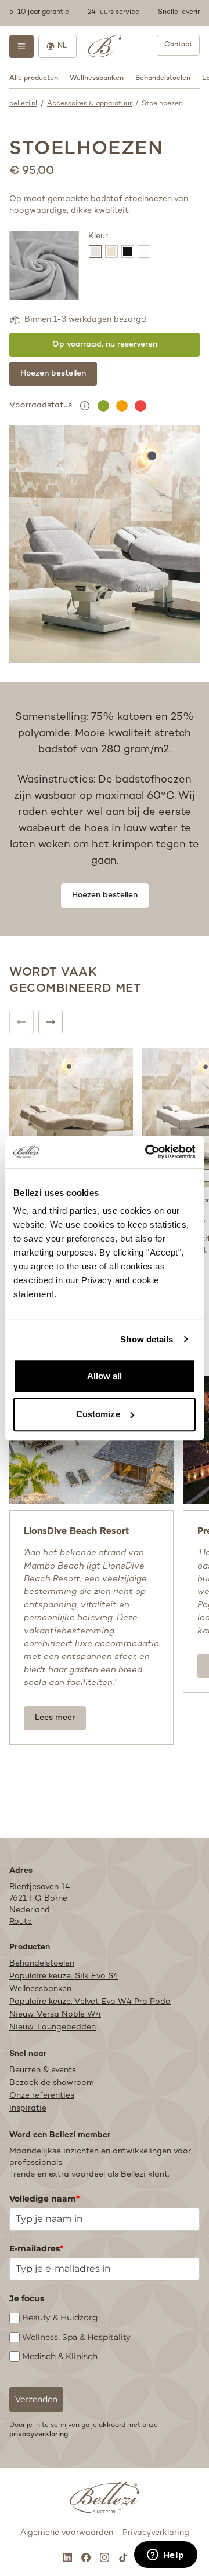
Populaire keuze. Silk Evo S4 (64, 1976)
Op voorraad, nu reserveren (105, 345)
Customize (98, 1414)
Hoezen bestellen (53, 374)
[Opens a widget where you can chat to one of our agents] (165, 2556)
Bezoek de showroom (52, 2083)
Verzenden (36, 2399)
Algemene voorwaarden (67, 2533)
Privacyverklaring (156, 2533)
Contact (178, 45)
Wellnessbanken (97, 79)
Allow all (105, 1376)
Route (21, 1922)
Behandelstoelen (163, 79)
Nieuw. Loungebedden (53, 2027)
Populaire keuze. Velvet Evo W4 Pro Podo (90, 2002)
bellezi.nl (23, 104)
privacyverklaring (39, 2435)
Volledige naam (44, 2199)
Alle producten (34, 79)
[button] (105, 13)
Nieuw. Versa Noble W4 (55, 2015)
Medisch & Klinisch (60, 2356)
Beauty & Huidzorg (60, 2317)
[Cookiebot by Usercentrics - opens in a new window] (147, 1152)
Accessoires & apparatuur (89, 104)
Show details (147, 1339)
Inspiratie (28, 2109)
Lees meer (55, 1718)
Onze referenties (42, 2096)
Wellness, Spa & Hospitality (76, 2337)
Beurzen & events (43, 2070)
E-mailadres (36, 2248)
